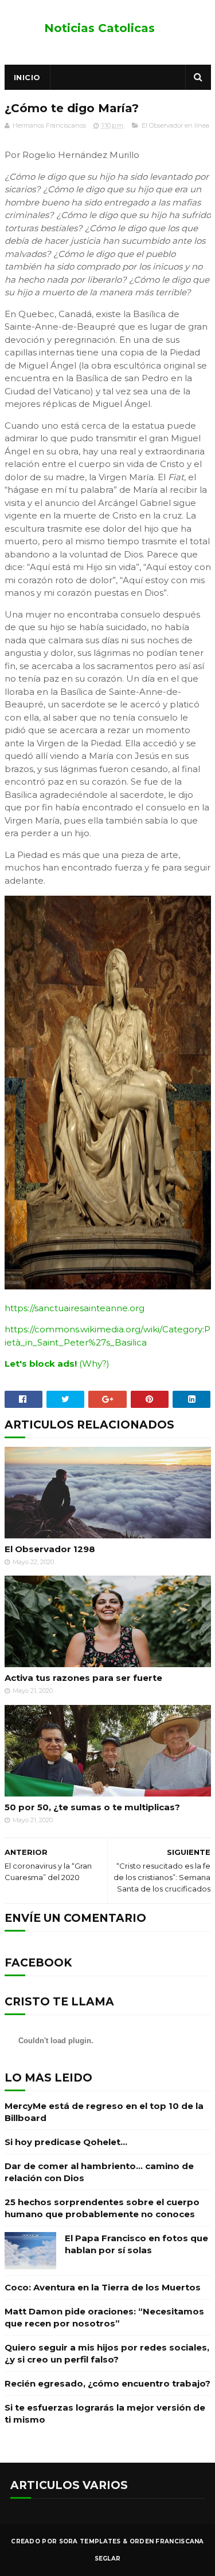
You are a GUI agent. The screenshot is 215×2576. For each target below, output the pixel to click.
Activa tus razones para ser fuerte (83, 1678)
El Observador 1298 (50, 1549)
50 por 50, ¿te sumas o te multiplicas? (92, 1807)
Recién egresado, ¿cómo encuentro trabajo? (107, 2383)
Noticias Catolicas (99, 28)
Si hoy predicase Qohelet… (66, 2142)
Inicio (27, 77)
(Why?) (94, 1364)
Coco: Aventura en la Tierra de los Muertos (103, 2287)
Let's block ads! (41, 1364)
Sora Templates (90, 2541)
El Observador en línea (175, 125)
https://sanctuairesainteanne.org (75, 1308)
